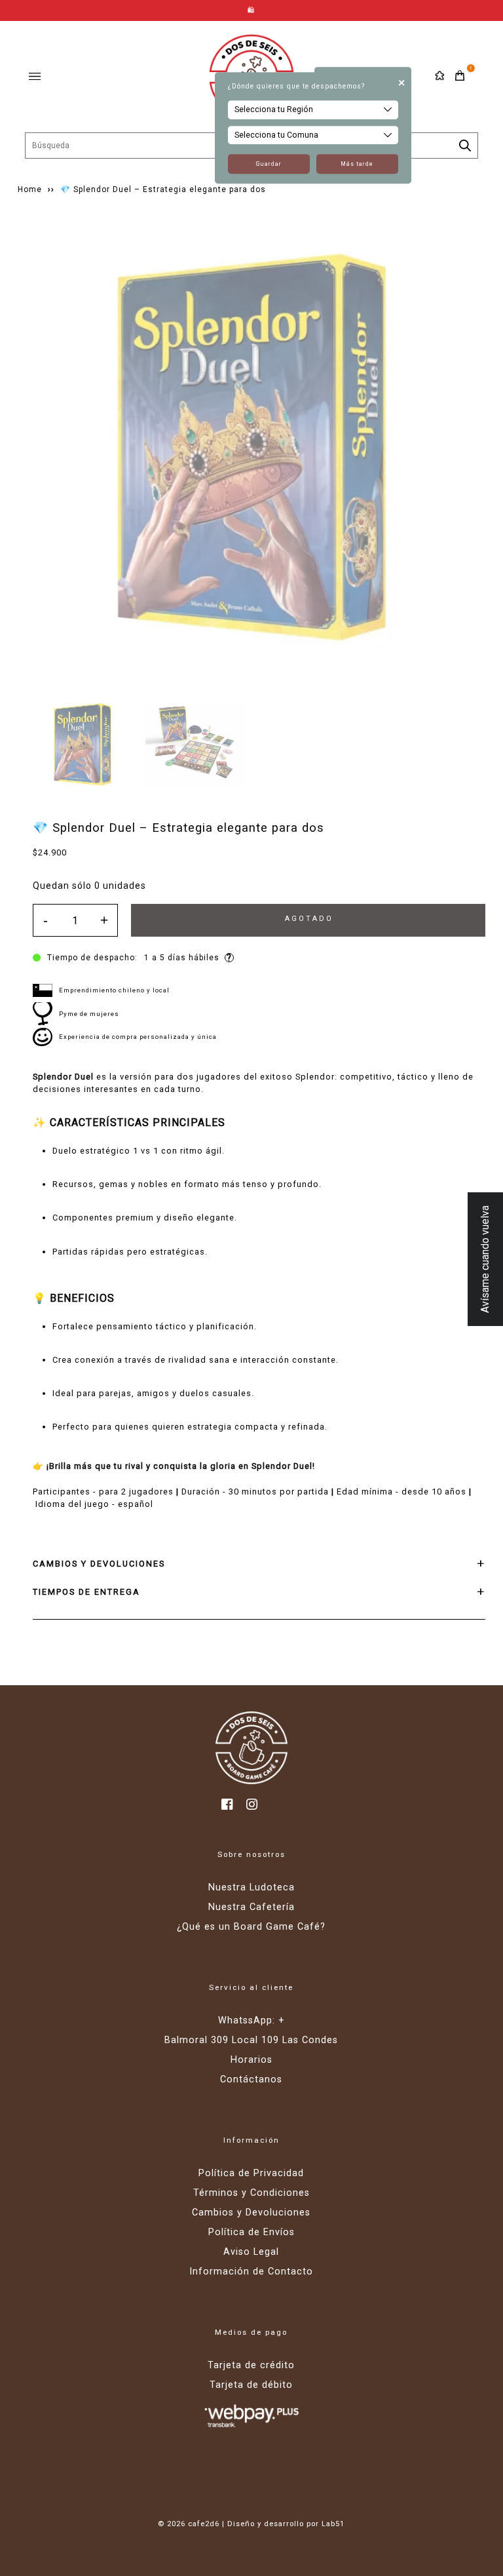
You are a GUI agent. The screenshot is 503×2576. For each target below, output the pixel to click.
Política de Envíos (251, 2232)
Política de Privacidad (251, 2173)
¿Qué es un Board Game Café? (251, 1927)
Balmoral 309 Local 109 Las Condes (251, 2040)
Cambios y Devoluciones (251, 2213)
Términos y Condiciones (251, 2193)
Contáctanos (251, 2079)
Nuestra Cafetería (251, 1907)
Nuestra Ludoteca (251, 1887)
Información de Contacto (251, 2272)
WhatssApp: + (251, 2020)
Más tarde (357, 164)
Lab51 (333, 2524)
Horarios (251, 2060)
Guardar (269, 164)
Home (30, 189)
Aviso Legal (251, 2252)
